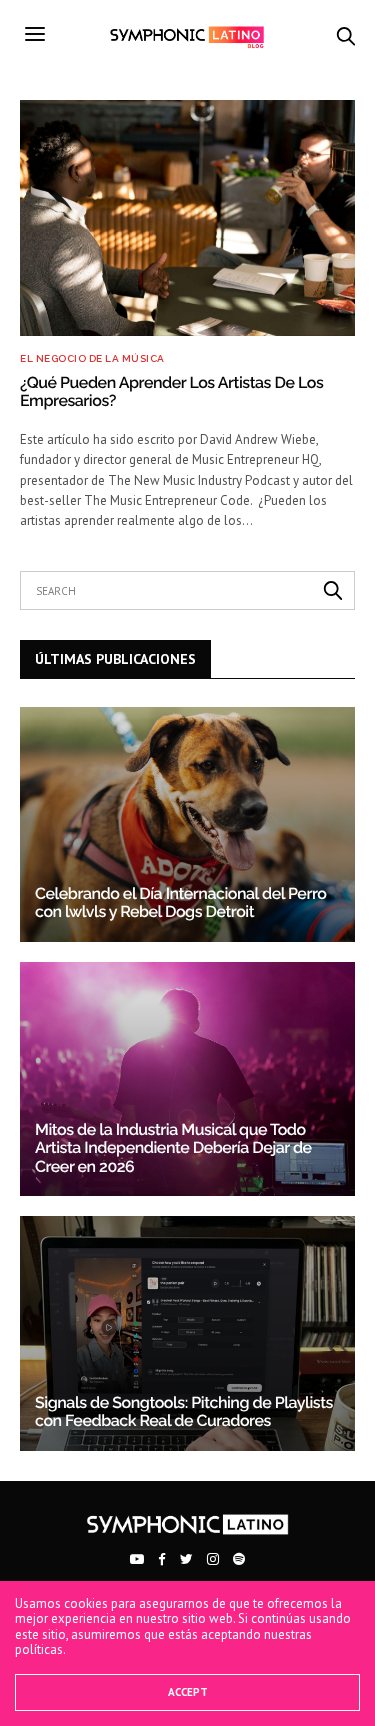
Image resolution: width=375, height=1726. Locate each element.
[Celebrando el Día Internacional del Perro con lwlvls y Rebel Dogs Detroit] (187, 824)
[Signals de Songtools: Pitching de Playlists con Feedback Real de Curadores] (187, 1333)
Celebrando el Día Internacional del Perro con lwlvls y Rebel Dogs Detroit (180, 902)
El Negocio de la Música (92, 359)
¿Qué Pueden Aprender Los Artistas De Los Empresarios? (171, 391)
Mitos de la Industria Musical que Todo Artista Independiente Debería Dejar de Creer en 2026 (173, 1148)
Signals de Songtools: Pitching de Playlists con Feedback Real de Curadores (184, 1411)
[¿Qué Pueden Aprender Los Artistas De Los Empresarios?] (187, 218)
